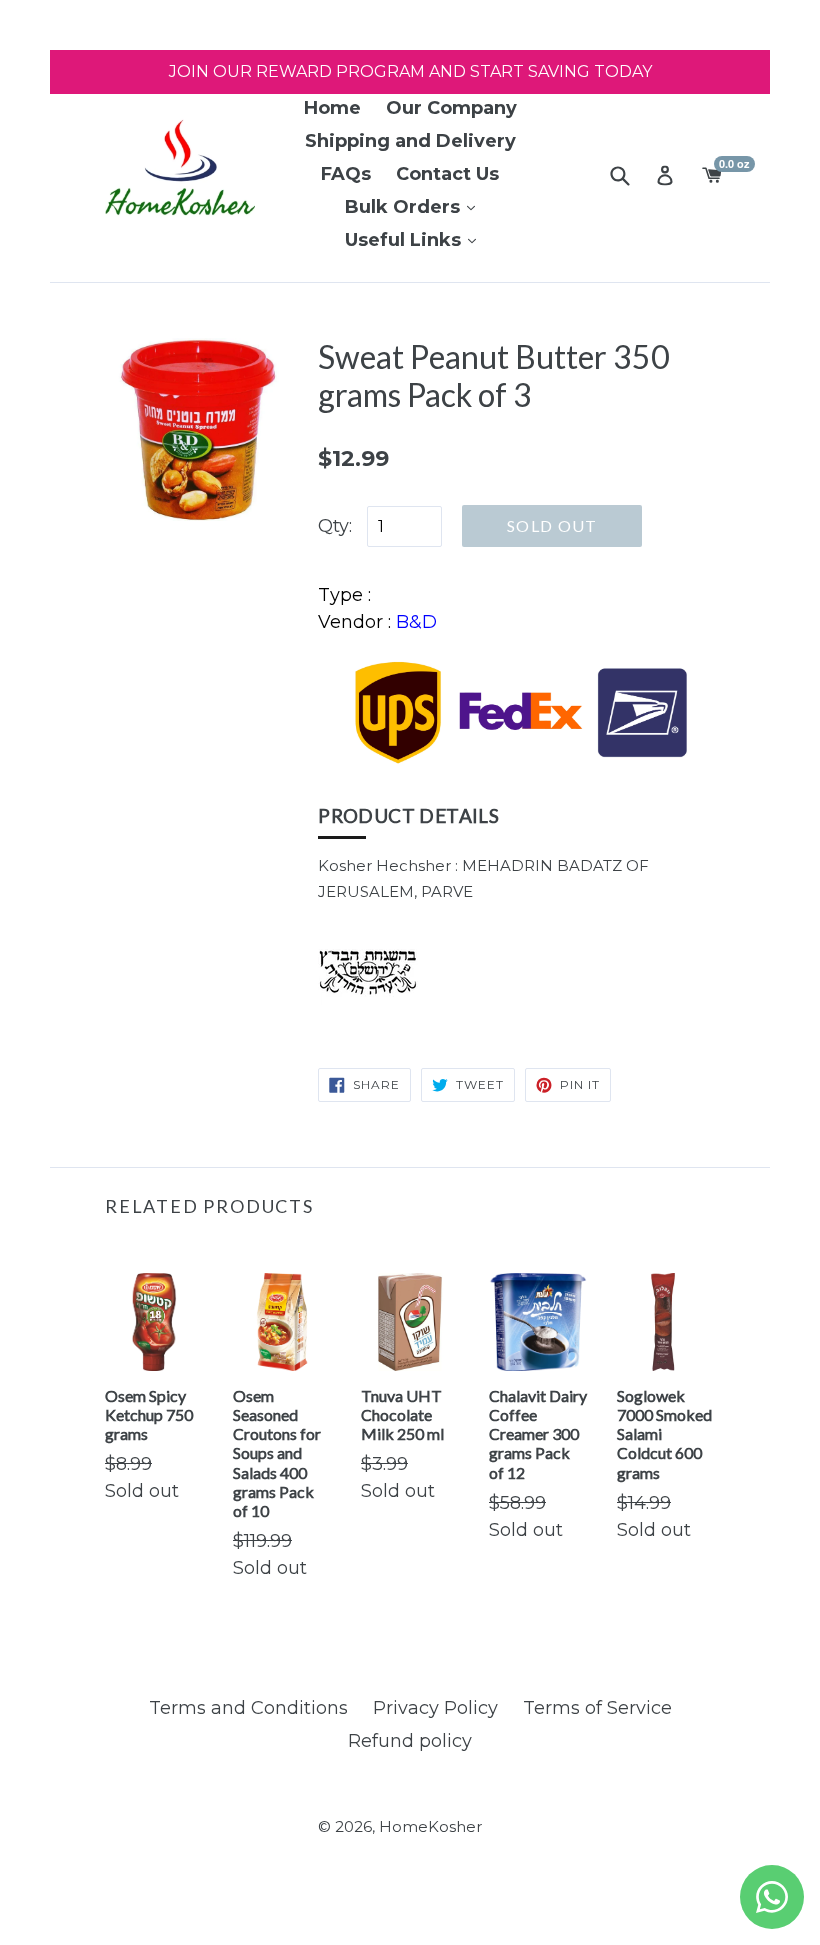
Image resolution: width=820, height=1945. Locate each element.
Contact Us (447, 174)
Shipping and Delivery (410, 141)
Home (332, 108)
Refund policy (410, 1741)
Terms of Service (597, 1708)
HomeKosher (430, 1826)
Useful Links (405, 240)
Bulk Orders (405, 207)
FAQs (346, 174)
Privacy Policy (435, 1708)
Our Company (451, 108)
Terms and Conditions (248, 1708)
